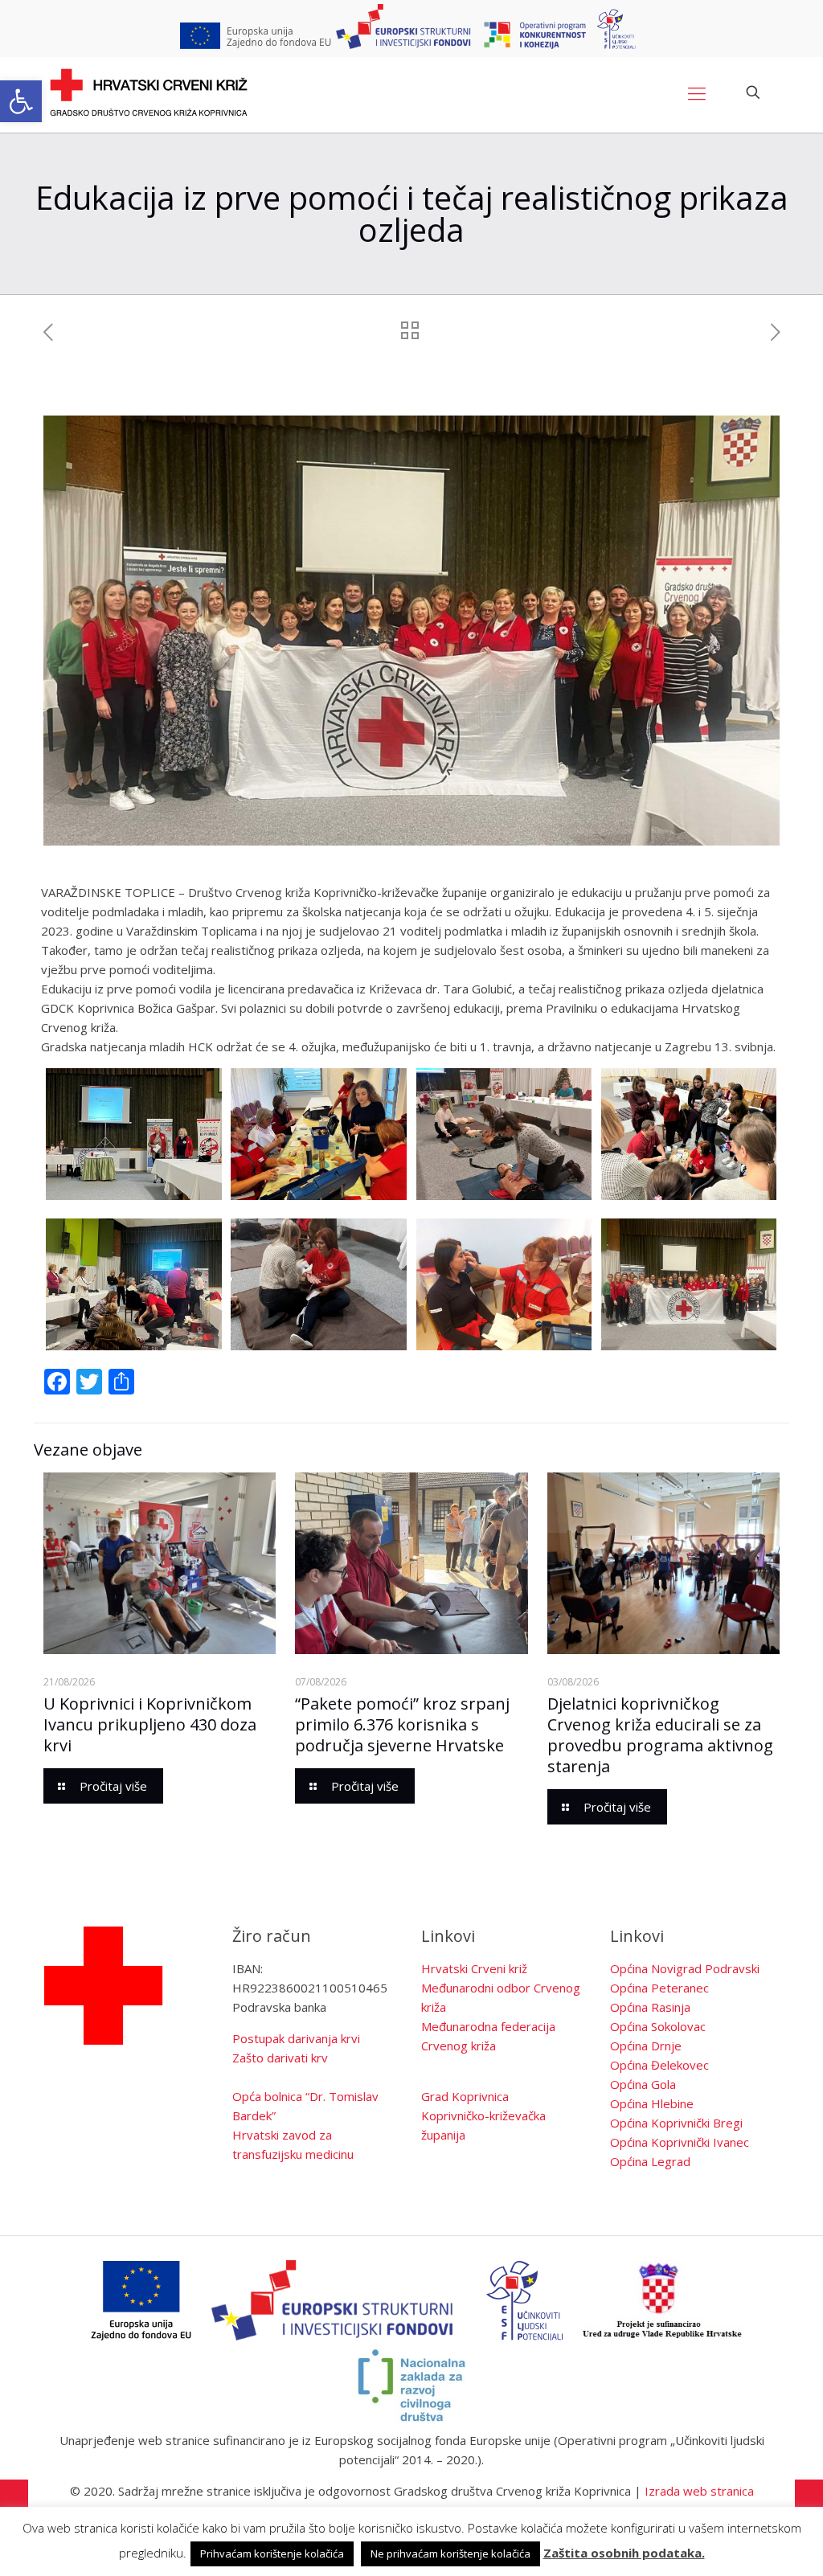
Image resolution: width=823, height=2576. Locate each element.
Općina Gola (643, 2084)
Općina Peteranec (659, 1988)
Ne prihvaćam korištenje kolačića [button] (450, 2553)
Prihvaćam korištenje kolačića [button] (272, 2553)
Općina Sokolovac (658, 2026)
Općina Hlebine (652, 2103)
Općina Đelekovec (659, 2065)
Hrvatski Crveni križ (474, 1968)
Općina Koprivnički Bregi (676, 2123)
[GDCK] (149, 92)
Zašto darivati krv (280, 2058)
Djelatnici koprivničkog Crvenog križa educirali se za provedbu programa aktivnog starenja (660, 1735)
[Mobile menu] (697, 92)
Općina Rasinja (650, 2007)
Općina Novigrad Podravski (685, 1968)
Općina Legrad (650, 2161)
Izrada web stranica (699, 2491)
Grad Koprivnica (465, 2096)
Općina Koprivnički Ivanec (680, 2142)
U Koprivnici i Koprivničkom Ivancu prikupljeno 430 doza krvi (150, 1724)
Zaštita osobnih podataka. (624, 2553)
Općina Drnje (646, 2046)
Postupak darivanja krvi (296, 2038)
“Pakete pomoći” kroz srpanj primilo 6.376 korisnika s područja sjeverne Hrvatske (402, 1724)
